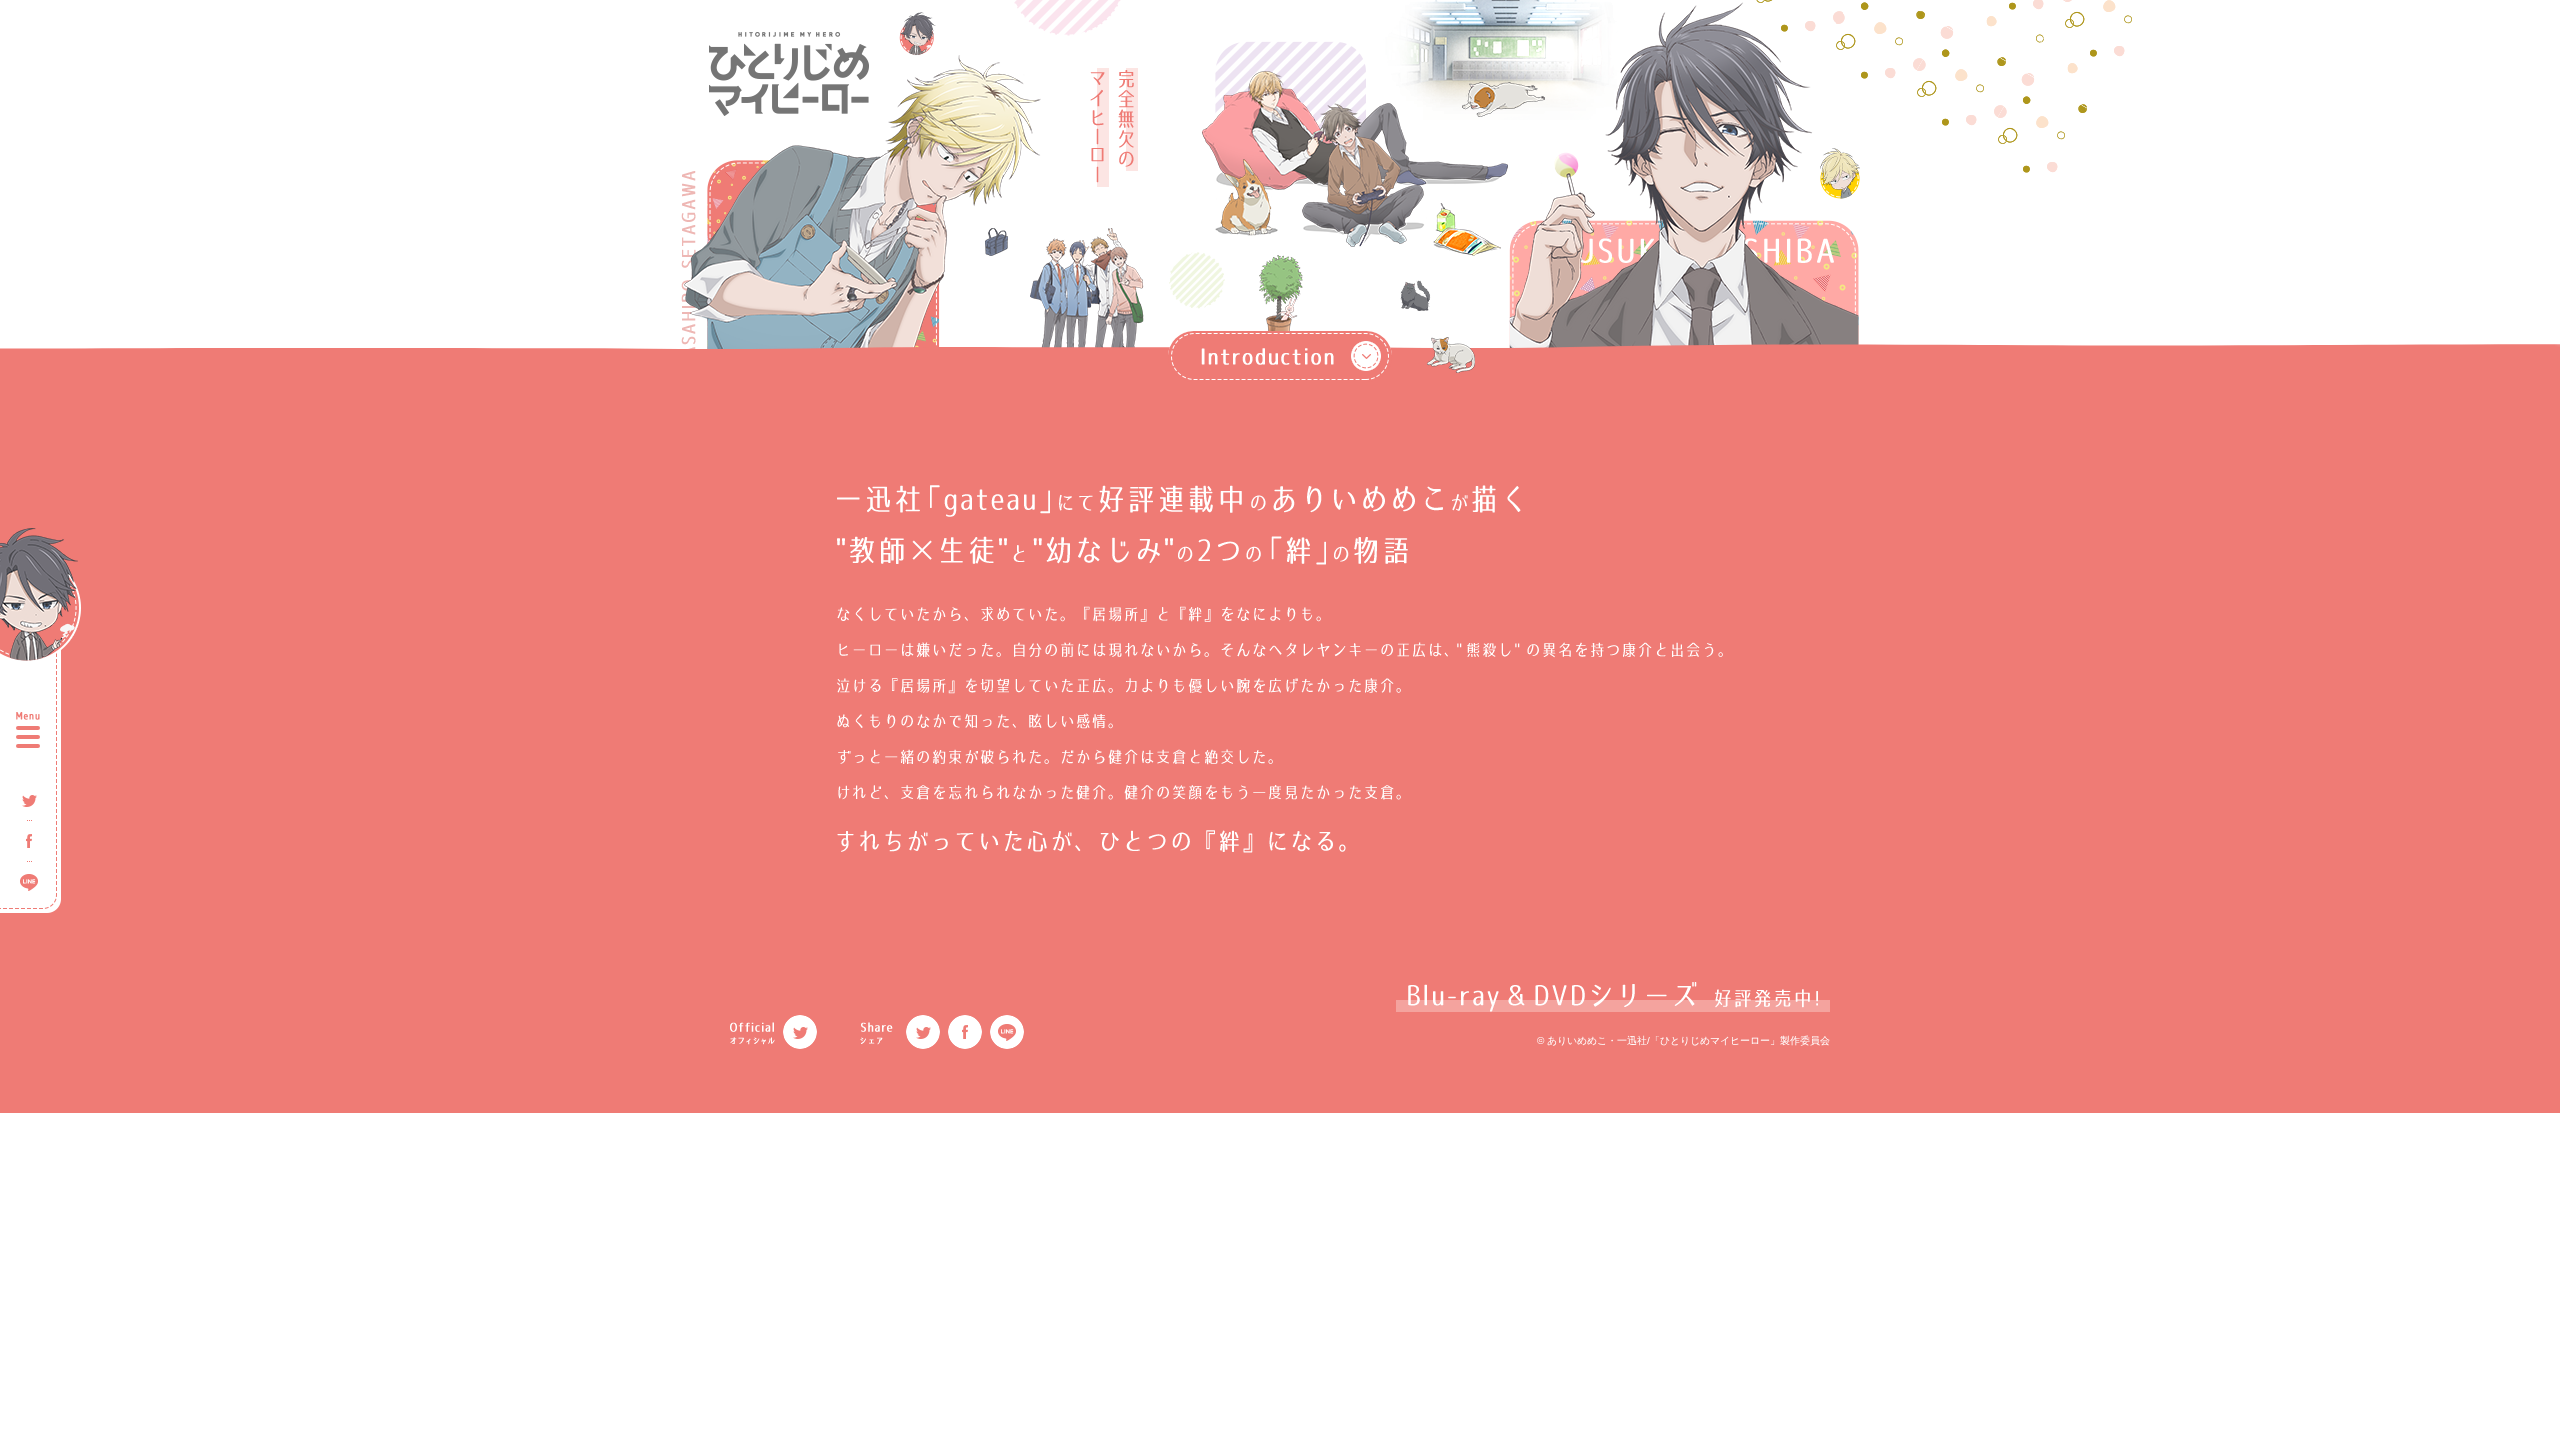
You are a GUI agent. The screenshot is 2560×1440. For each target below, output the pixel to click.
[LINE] (1007, 1032)
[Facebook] (965, 1032)
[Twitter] (800, 1032)
